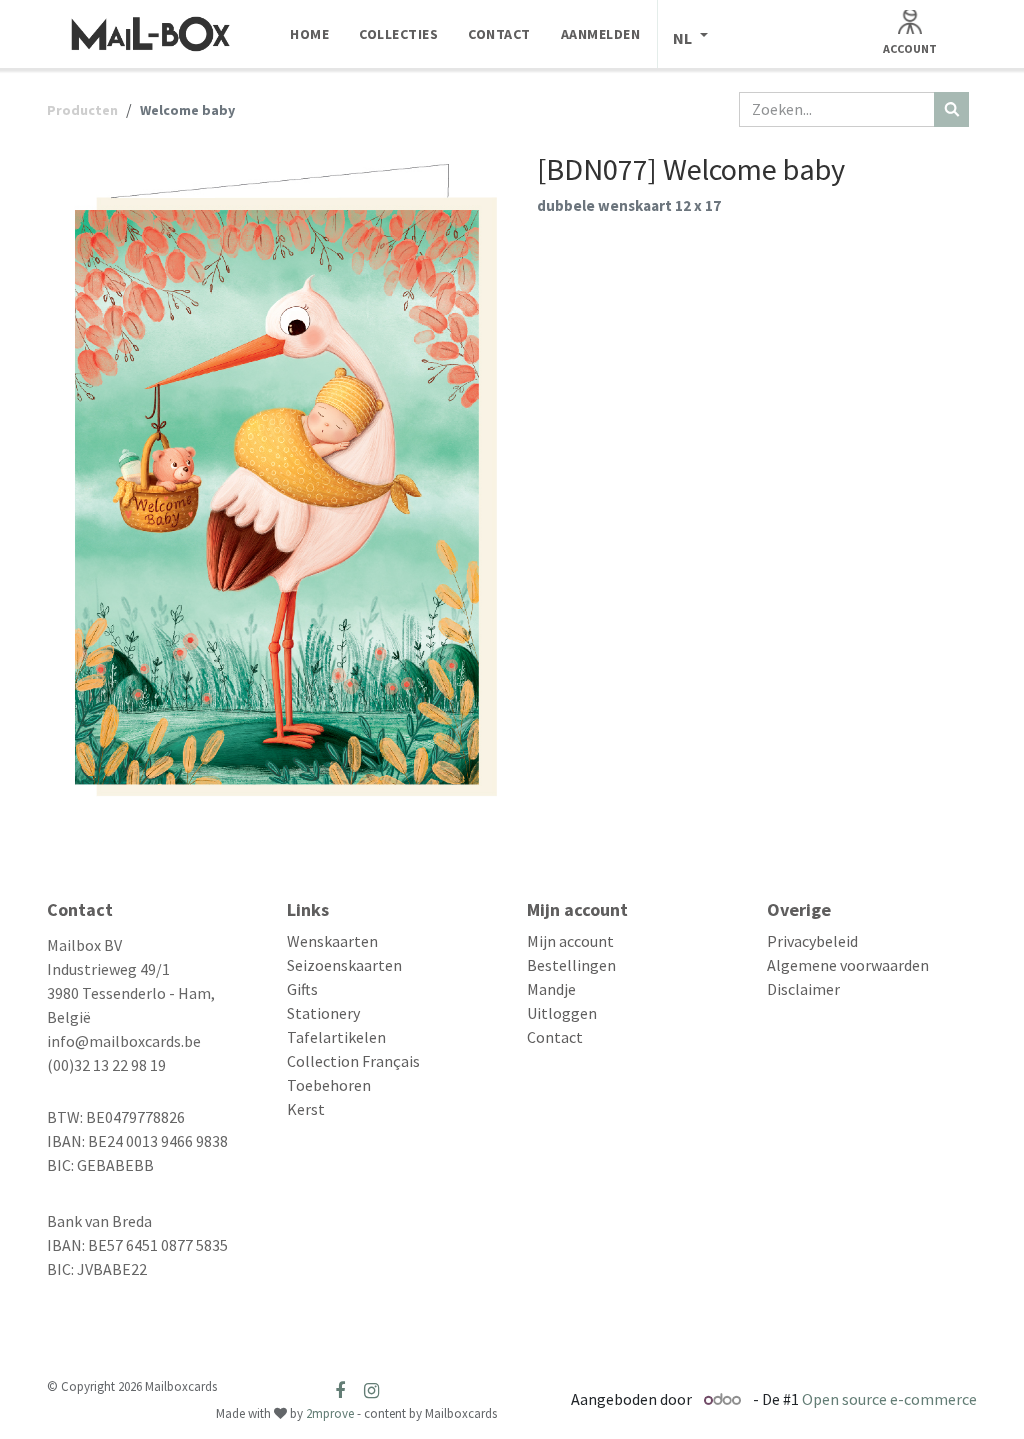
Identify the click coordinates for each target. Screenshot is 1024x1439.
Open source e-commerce (889, 1399)
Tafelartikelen (336, 1037)
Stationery (323, 1013)
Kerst (306, 1109)
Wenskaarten (332, 941)
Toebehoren (329, 1085)
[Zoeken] (951, 109)
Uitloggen (562, 1013)
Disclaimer (803, 989)
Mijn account (570, 941)
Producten (82, 110)
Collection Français (353, 1061)
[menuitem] (309, 34)
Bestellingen (571, 965)
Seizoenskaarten (344, 965)
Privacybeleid (812, 941)
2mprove (330, 1413)
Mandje (551, 989)
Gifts (302, 989)
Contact (555, 1037)
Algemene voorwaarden (848, 965)
